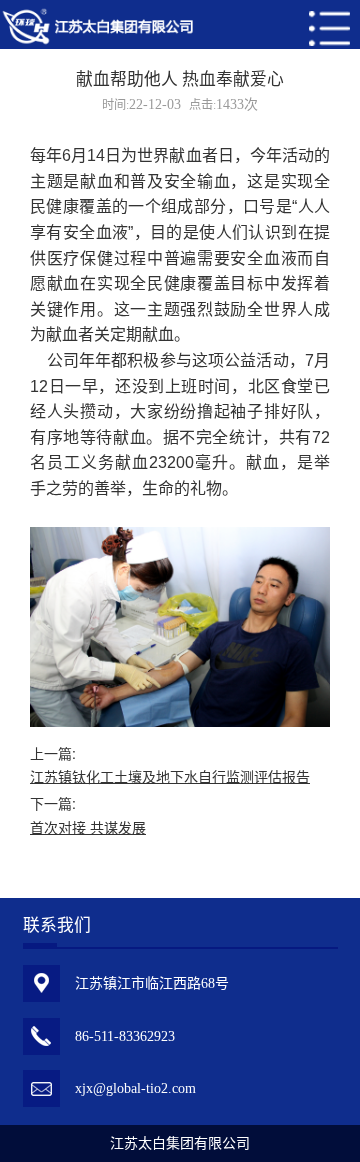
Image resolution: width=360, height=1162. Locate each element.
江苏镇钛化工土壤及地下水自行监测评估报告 (170, 777)
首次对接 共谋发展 (88, 828)
